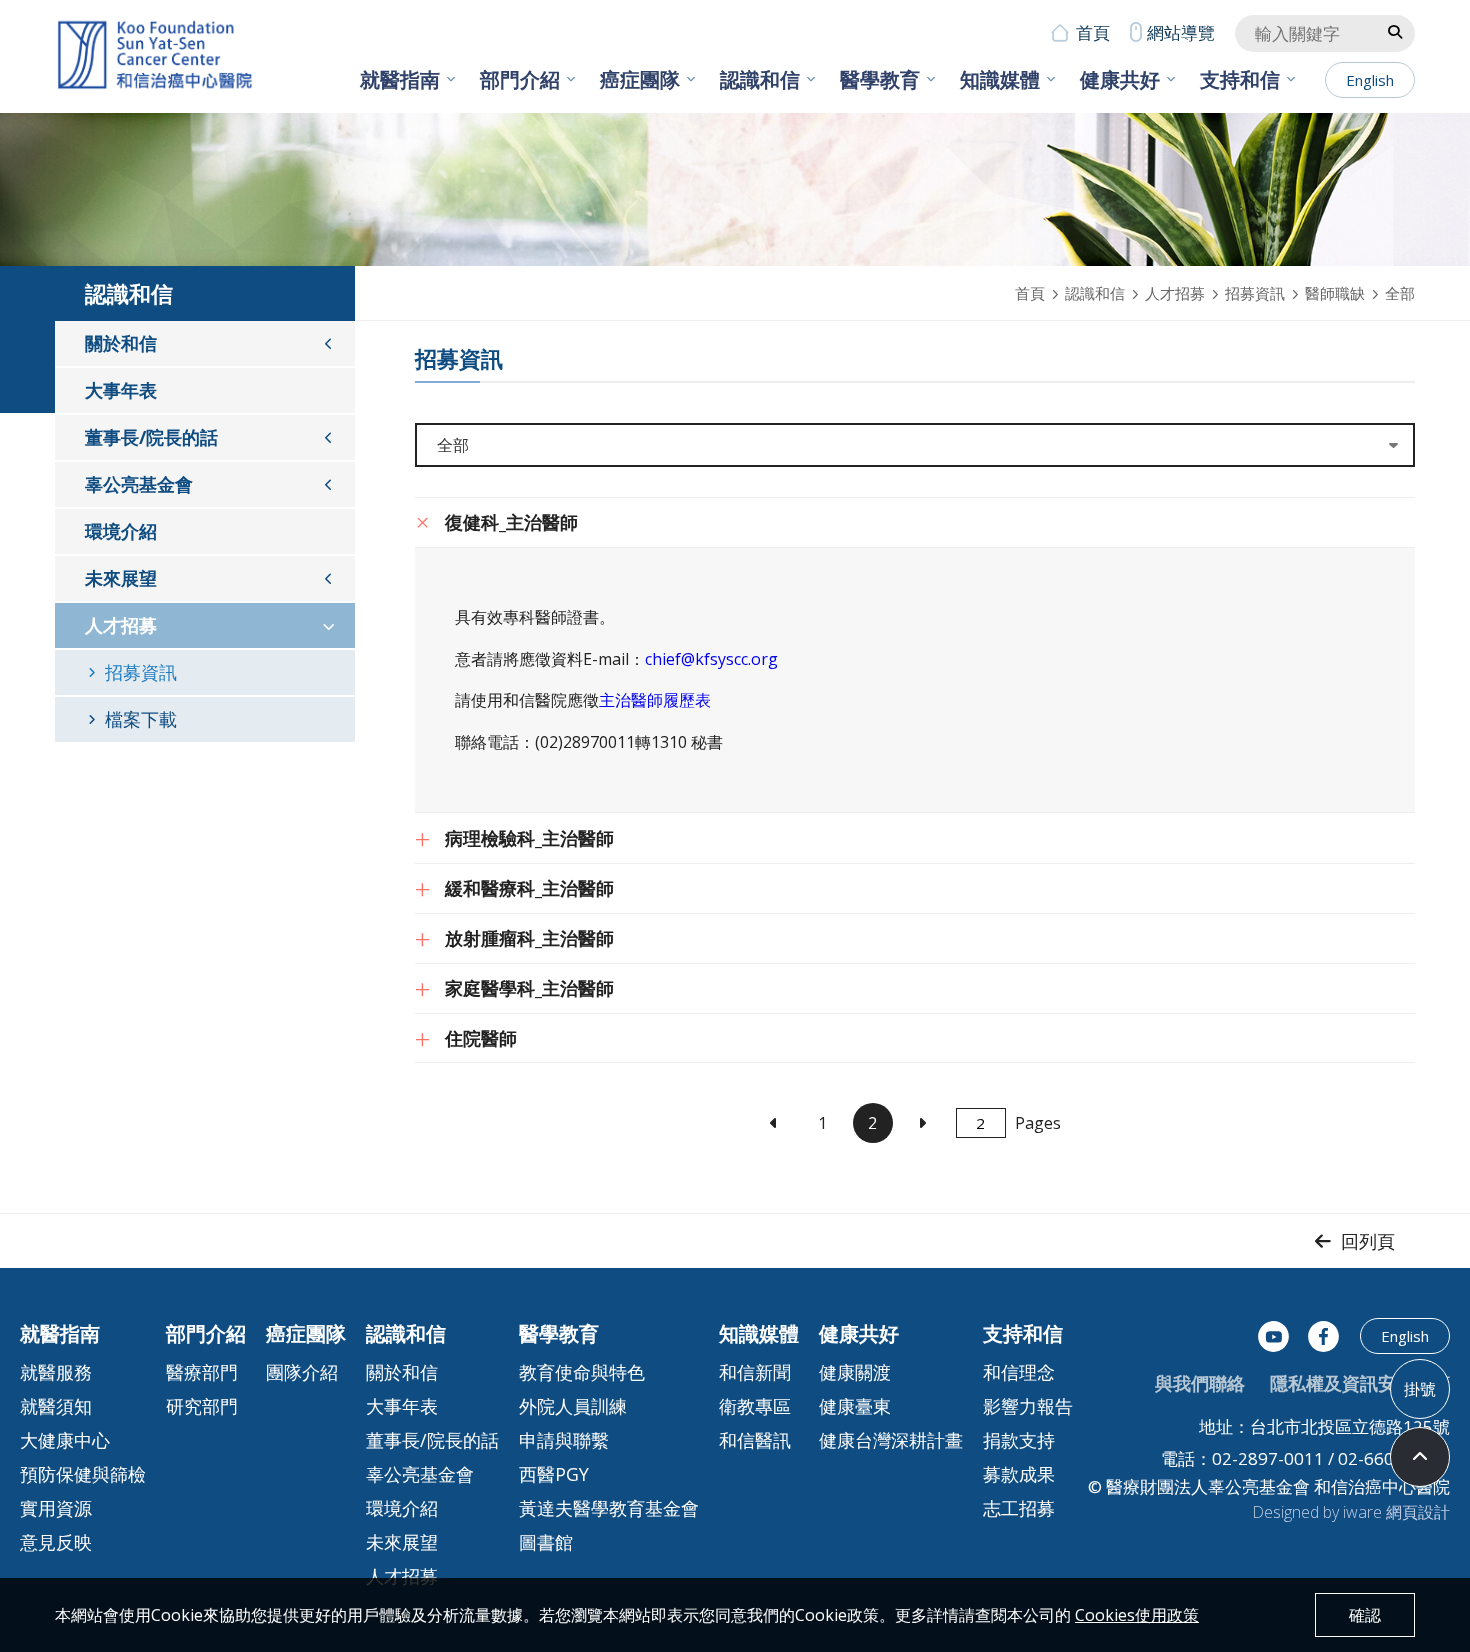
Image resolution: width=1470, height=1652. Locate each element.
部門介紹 (520, 79)
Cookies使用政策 (1137, 1615)
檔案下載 (141, 719)
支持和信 (1240, 79)
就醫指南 (400, 79)
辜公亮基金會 (139, 484)
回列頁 (1368, 1241)
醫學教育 (880, 79)
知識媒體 (1000, 79)
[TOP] (1420, 1457)
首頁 (1093, 32)
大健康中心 (65, 1440)
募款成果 (1019, 1474)
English (1370, 80)
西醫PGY (554, 1474)
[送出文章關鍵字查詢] (1395, 31)
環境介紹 (121, 531)
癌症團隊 (640, 79)
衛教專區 (755, 1406)
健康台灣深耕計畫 (891, 1440)
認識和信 (760, 79)
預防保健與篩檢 (83, 1474)
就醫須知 (56, 1406)
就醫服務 (56, 1372)
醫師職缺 (1335, 293)
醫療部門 (202, 1372)
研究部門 (202, 1406)
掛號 (1420, 1388)
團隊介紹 (302, 1372)
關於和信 (121, 343)
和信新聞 (755, 1372)
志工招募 (1019, 1508)
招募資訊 (1255, 293)
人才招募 (1175, 293)
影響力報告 (1028, 1406)
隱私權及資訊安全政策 (1360, 1383)
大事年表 (121, 390)
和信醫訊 (755, 1440)
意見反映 (56, 1542)
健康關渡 (855, 1372)
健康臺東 (855, 1406)
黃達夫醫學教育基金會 (609, 1508)
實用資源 (56, 1508)
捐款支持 (1019, 1440)
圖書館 (546, 1542)
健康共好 (1120, 79)
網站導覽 (1181, 32)
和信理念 (1019, 1372)
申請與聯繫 (564, 1440)
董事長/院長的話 (151, 437)
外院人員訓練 (573, 1406)
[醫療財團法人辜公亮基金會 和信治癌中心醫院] (155, 56)
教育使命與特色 (582, 1372)
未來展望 (121, 578)
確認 (1365, 1615)
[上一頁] (774, 1123)
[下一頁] (922, 1123)
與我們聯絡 (1200, 1383)
